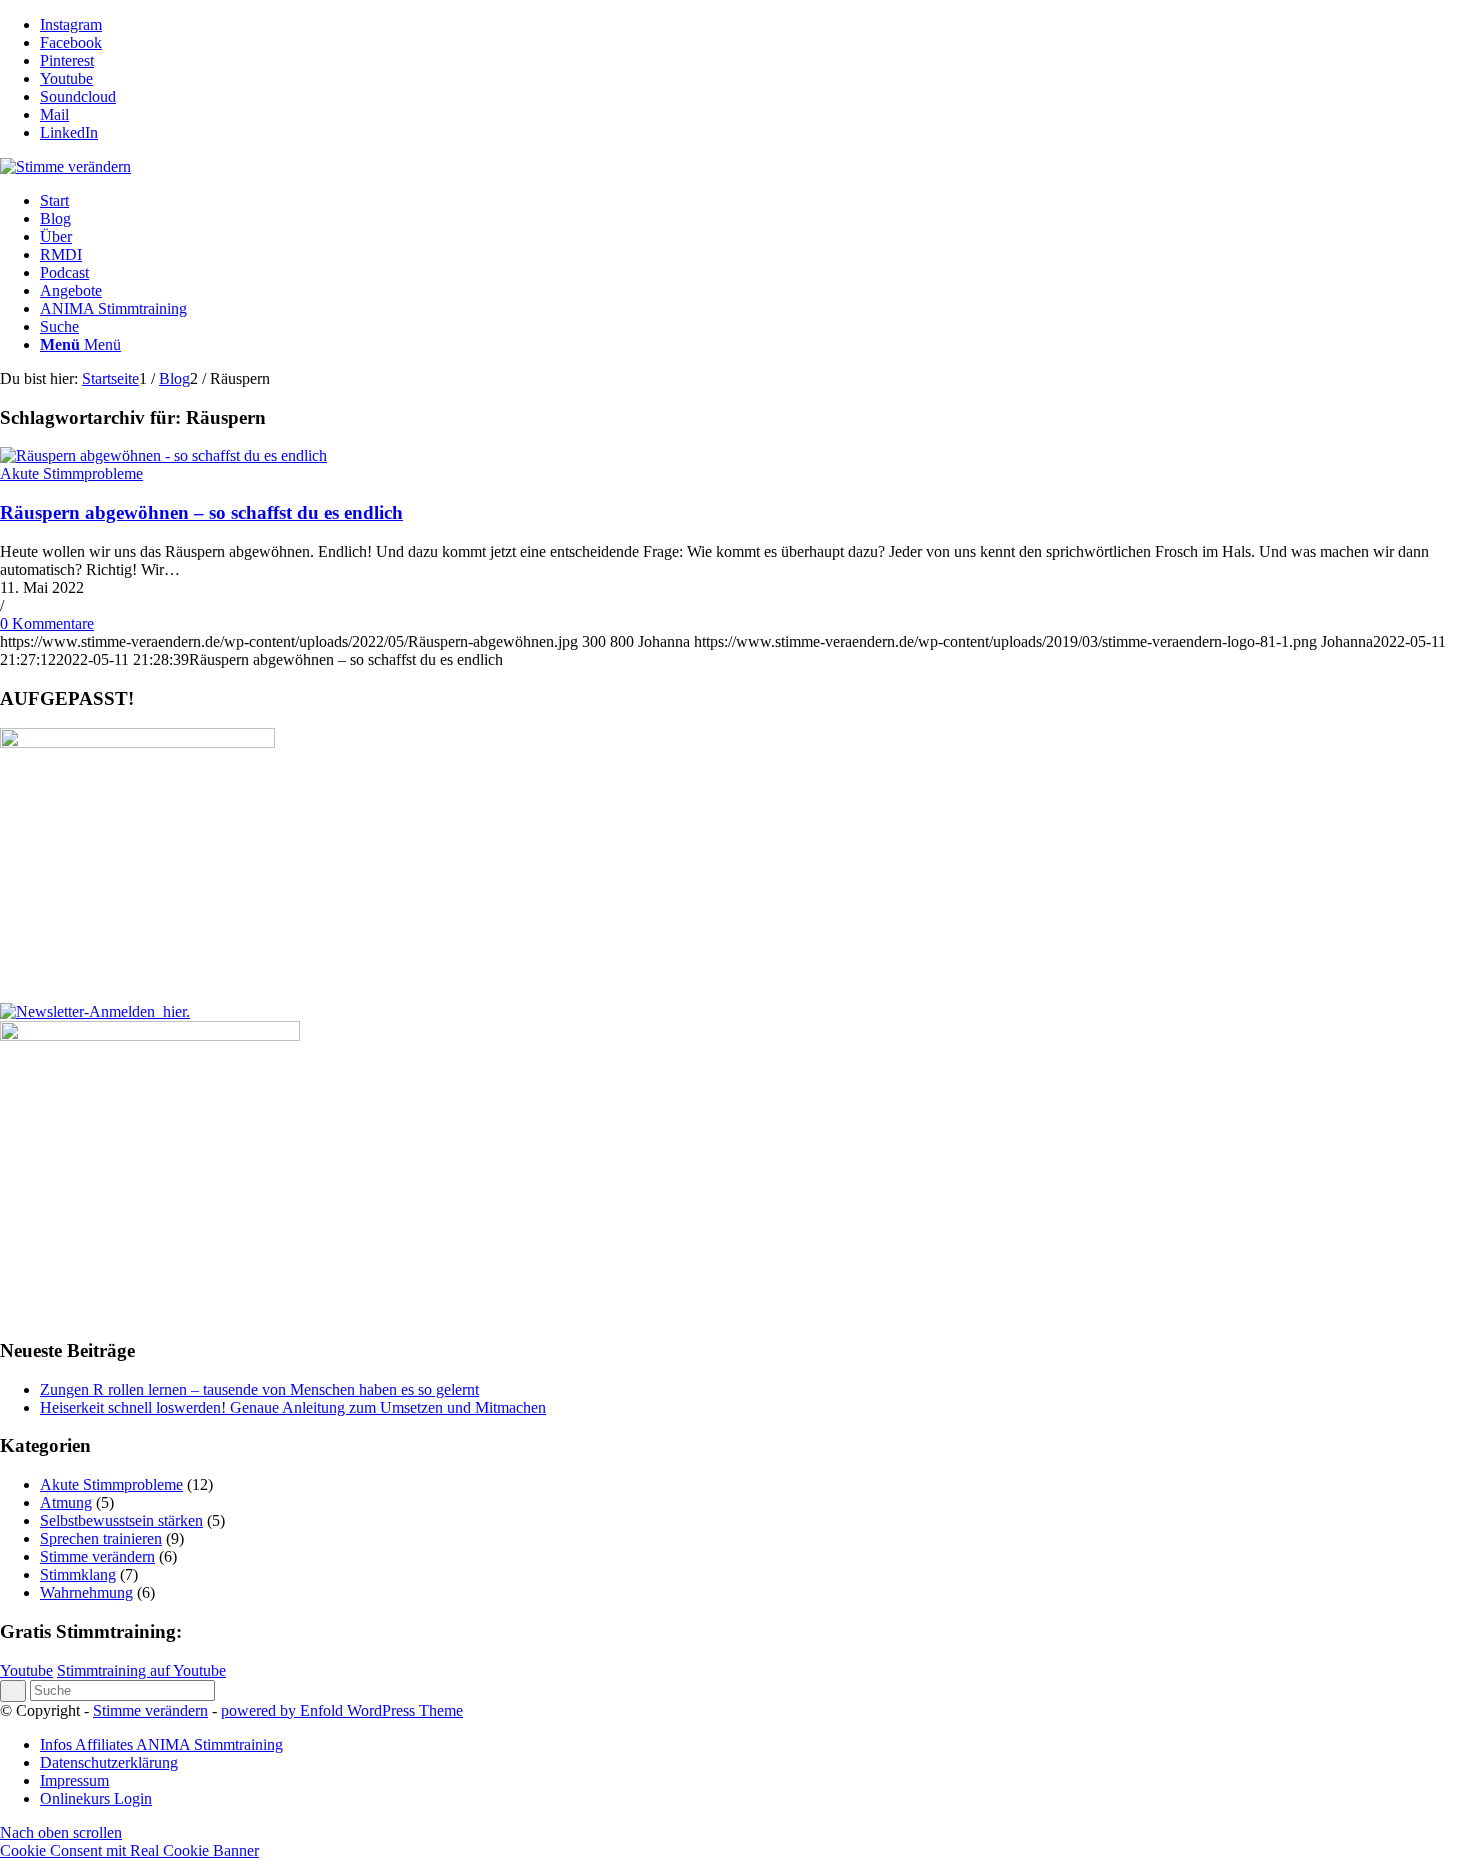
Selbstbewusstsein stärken (121, 1520)
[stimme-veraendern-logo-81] (65, 166)
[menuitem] (755, 201)
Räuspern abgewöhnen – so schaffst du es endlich (201, 512)
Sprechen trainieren (101, 1538)
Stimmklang (78, 1574)
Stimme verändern (97, 1556)
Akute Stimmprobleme (71, 473)
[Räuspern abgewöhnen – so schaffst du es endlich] (163, 455)
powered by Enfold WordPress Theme (342, 1710)
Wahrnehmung (86, 1592)
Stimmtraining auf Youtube (141, 1670)
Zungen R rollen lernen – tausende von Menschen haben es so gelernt (259, 1389)
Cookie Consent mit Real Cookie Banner (129, 1850)
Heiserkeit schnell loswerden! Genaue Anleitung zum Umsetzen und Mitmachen (293, 1407)
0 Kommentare (47, 623)
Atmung (66, 1502)
